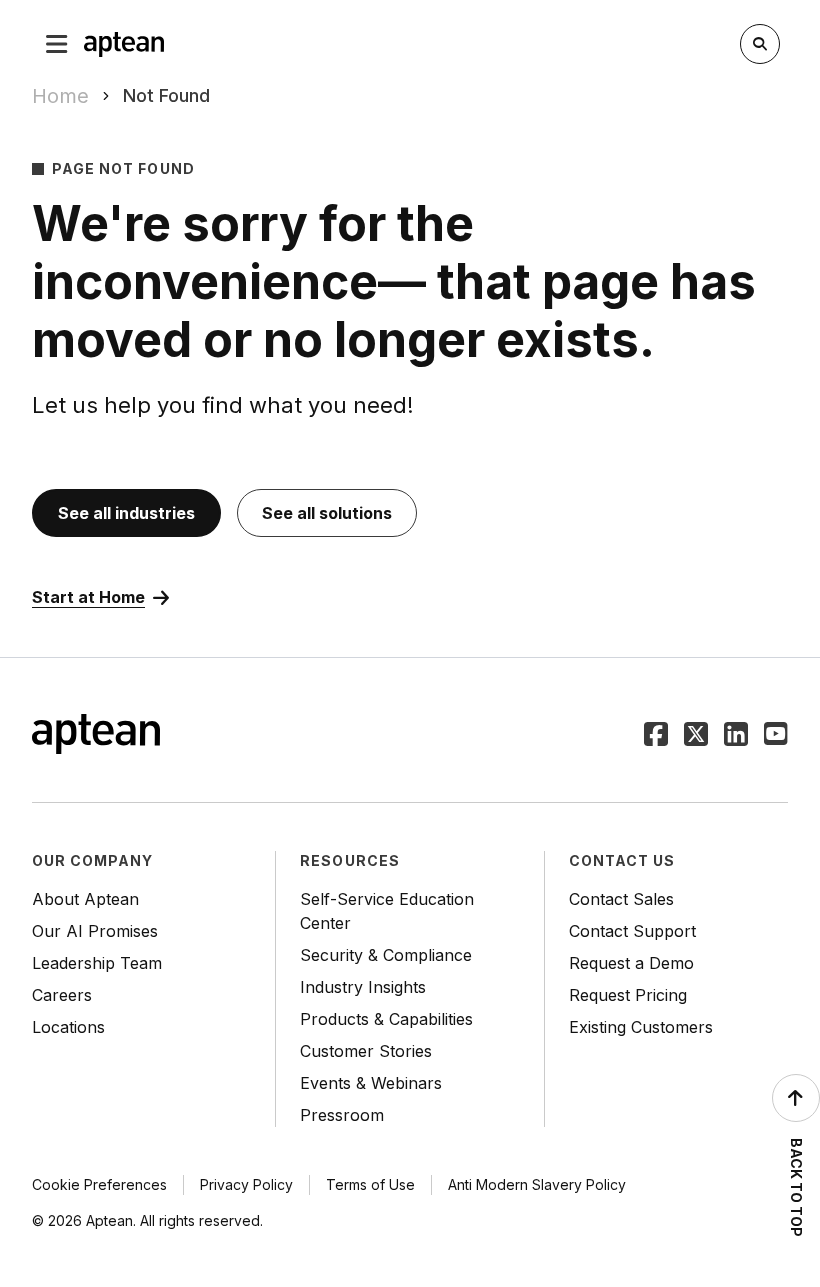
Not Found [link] (166, 95)
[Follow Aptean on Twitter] (696, 736)
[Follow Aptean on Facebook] (656, 736)
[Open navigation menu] (57, 44)
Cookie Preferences (99, 1184)
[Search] (760, 44)
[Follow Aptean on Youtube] (776, 736)
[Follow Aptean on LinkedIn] (736, 736)
